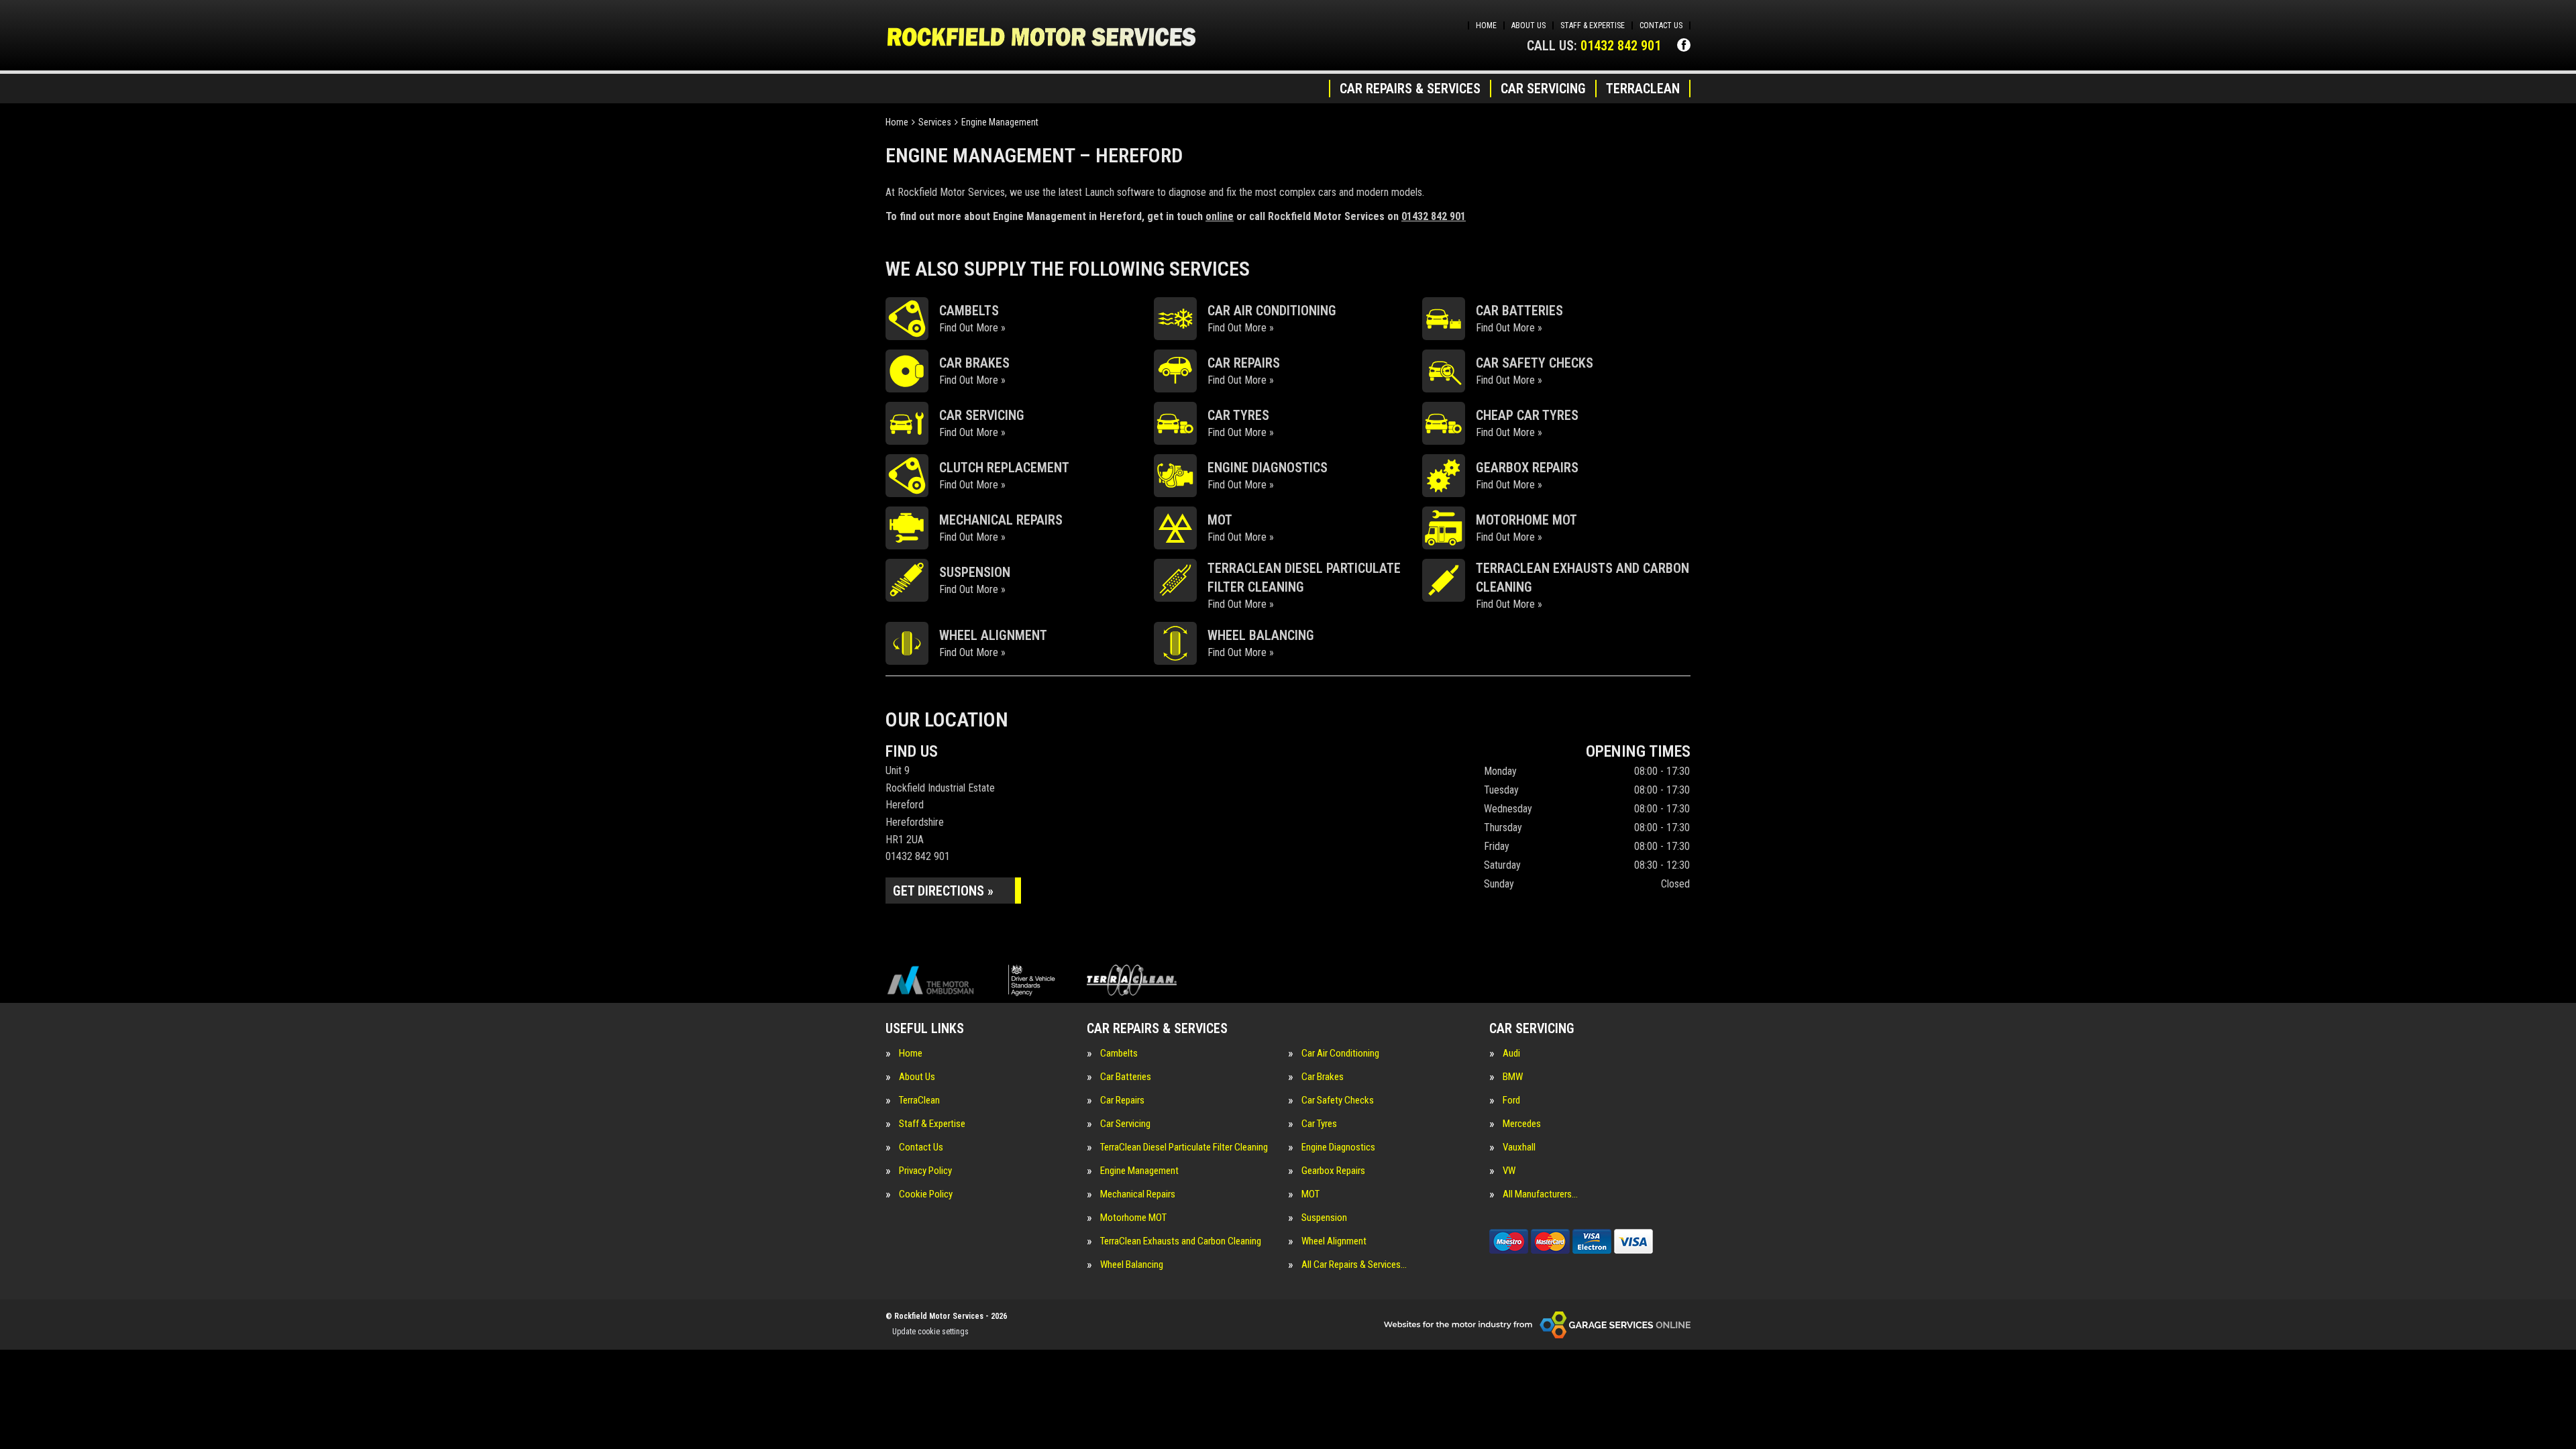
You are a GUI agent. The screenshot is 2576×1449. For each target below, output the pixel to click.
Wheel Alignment (1334, 1241)
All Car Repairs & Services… (1354, 1265)
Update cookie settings (930, 1332)
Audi (1511, 1054)
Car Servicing (1543, 89)
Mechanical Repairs (1138, 1194)
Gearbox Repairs (1333, 1171)
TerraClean (1643, 89)
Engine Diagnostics (1338, 1147)
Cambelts (1119, 1054)
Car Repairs (1122, 1101)
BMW (1513, 1077)
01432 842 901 (1594, 46)
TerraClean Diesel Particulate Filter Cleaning (1184, 1147)
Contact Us (1661, 25)
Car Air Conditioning (1340, 1054)
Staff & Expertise (1593, 25)
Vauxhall (1519, 1147)
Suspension (1324, 1218)
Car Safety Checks (1338, 1101)
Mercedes (1522, 1124)
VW (1509, 1171)
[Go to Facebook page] (1684, 45)
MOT (1310, 1194)
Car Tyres (1319, 1124)
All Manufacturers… (1540, 1194)
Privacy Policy (925, 1171)
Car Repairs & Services (1410, 89)
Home (1486, 25)
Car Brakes (1323, 1077)
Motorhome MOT (1133, 1218)
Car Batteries (1126, 1077)
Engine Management (1139, 1171)
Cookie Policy (926, 1194)
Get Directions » (943, 891)
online (1220, 216)
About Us (1528, 25)
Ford (1511, 1101)
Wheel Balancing (1132, 1265)
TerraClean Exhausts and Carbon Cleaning (1181, 1241)
